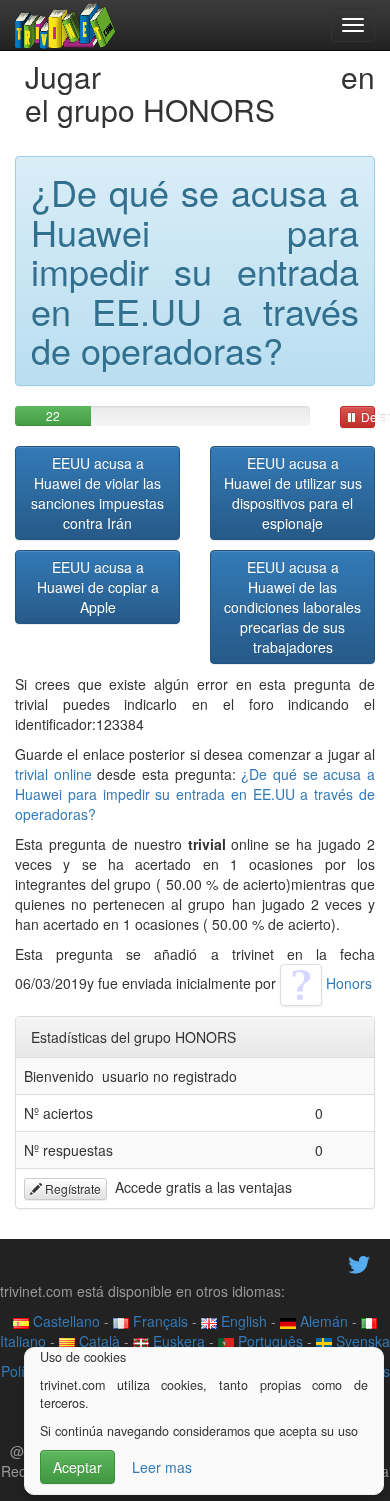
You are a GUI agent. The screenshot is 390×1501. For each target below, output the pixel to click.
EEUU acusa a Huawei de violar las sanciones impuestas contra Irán (97, 493)
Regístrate (71, 1188)
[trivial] (65, 25)
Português (268, 1341)
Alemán (322, 1321)
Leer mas (162, 1467)
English (242, 1321)
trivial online (53, 774)
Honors (347, 983)
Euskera (177, 1341)
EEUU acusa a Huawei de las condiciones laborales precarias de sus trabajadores (292, 607)
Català (97, 1341)
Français (158, 1321)
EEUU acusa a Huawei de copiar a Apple (98, 587)
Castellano (64, 1321)
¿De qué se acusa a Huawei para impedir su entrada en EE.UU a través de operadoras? (195, 794)
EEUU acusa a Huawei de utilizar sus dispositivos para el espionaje (293, 493)
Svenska (361, 1341)
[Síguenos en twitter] (359, 1263)
